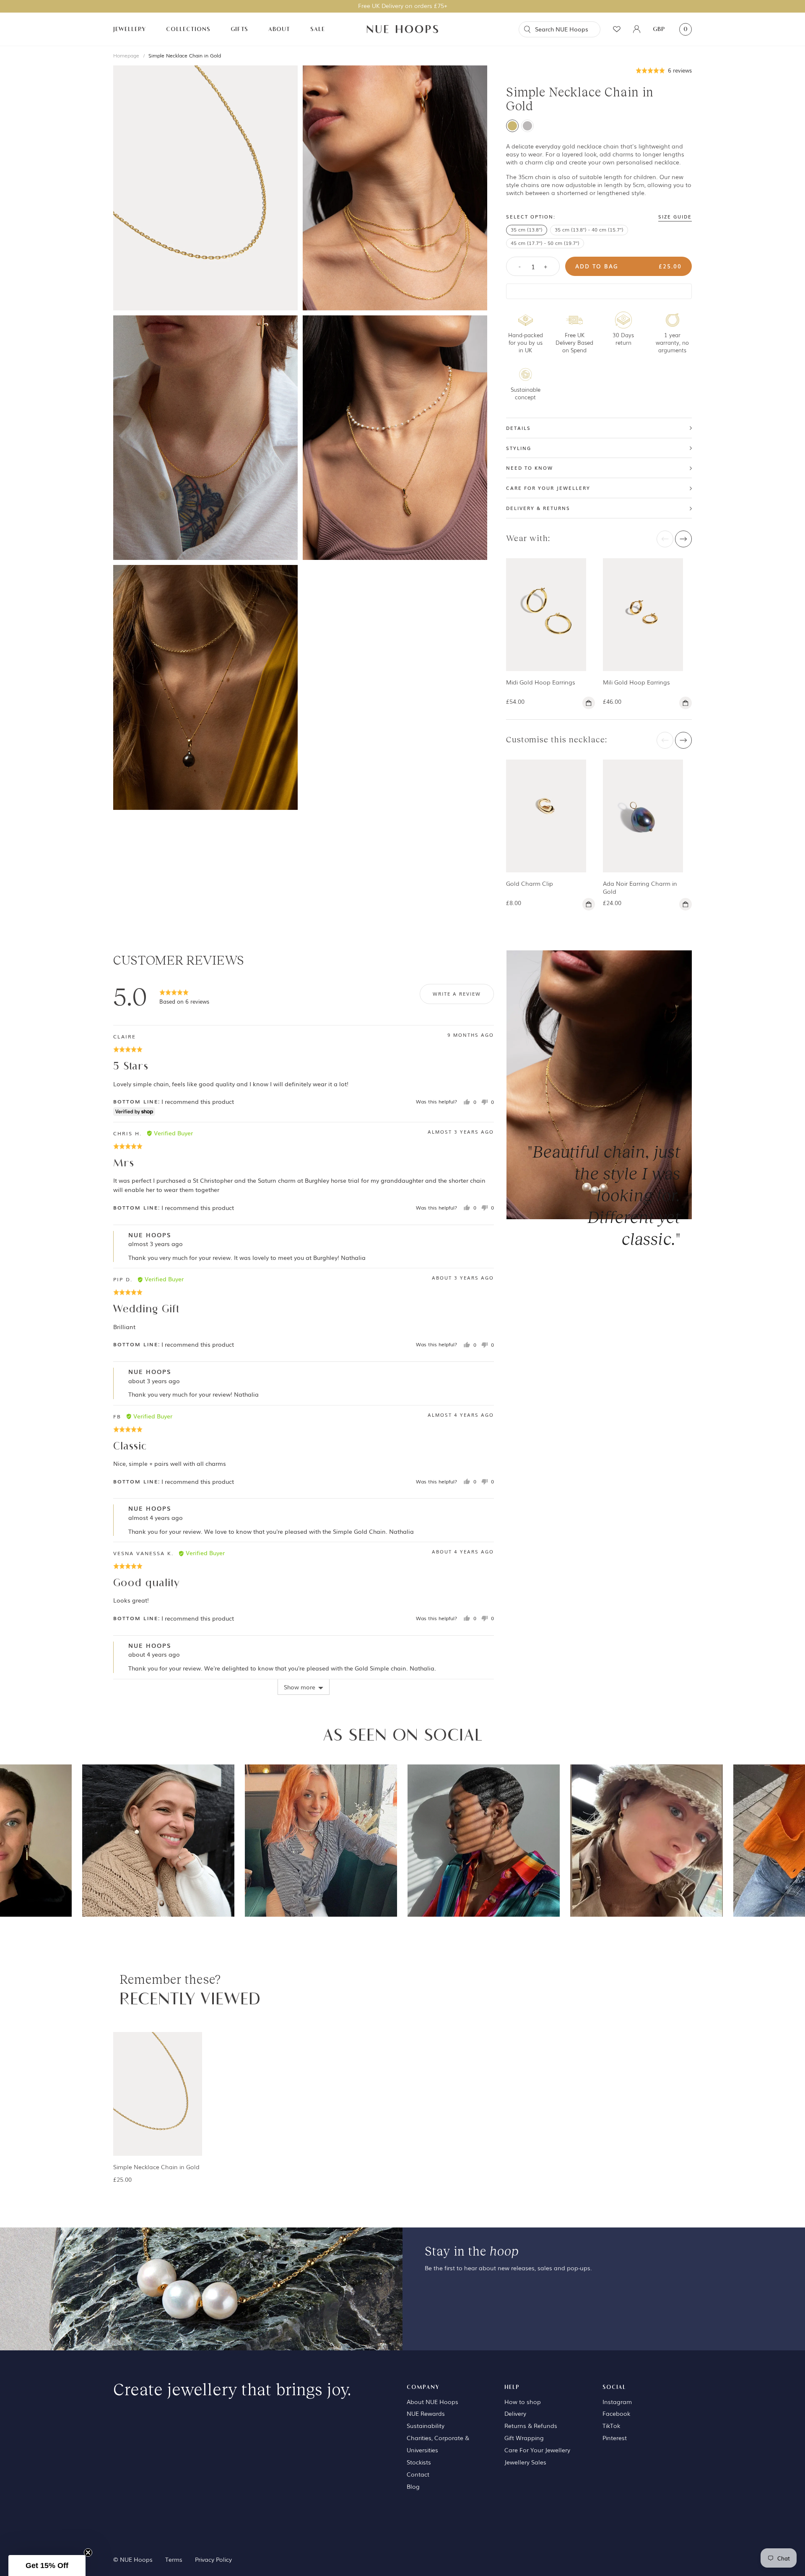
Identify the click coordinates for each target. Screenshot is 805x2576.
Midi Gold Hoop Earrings (541, 682)
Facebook (616, 2413)
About (279, 29)
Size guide (675, 217)
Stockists (419, 2462)
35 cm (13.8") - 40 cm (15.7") (589, 229)
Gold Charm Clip (530, 883)
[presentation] (665, 539)
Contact (418, 2474)
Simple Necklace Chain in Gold (185, 55)
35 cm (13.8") (527, 229)
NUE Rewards (426, 2413)
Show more (300, 1687)
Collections (188, 29)
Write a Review (457, 994)
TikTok (611, 2425)
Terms (174, 2559)
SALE (318, 29)
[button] (664, 70)
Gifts (239, 29)
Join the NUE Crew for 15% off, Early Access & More (403, 5)
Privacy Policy (213, 2559)
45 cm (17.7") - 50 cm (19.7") (545, 243)
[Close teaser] (88, 2553)
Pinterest (615, 2438)
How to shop (523, 2402)
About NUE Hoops (432, 2402)
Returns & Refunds (531, 2425)
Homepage (126, 55)
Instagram (617, 2402)
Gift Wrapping (524, 2438)
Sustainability (426, 2425)
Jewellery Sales (525, 2462)
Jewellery (130, 29)
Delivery (515, 2413)
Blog (413, 2486)
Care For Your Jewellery (537, 2450)
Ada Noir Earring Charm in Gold (640, 887)
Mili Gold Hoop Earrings (636, 682)
